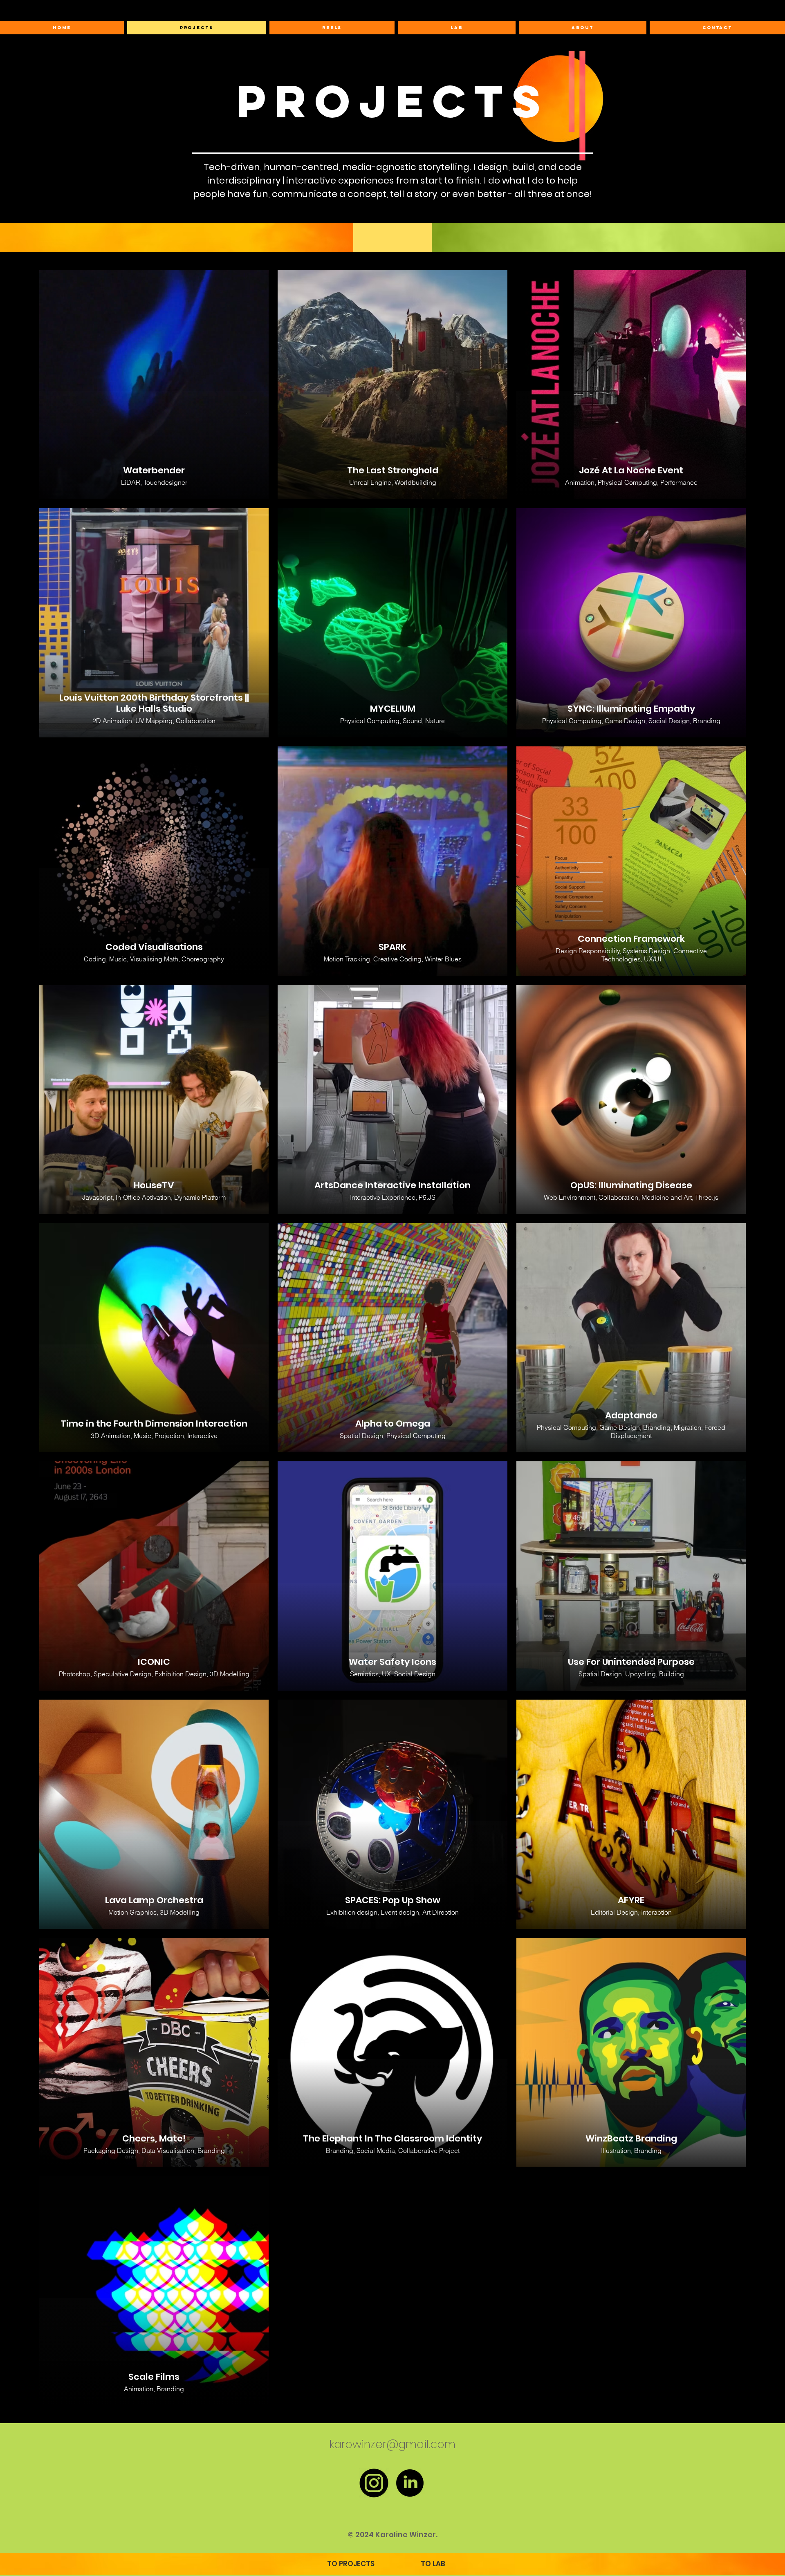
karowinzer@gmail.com (392, 2444)
